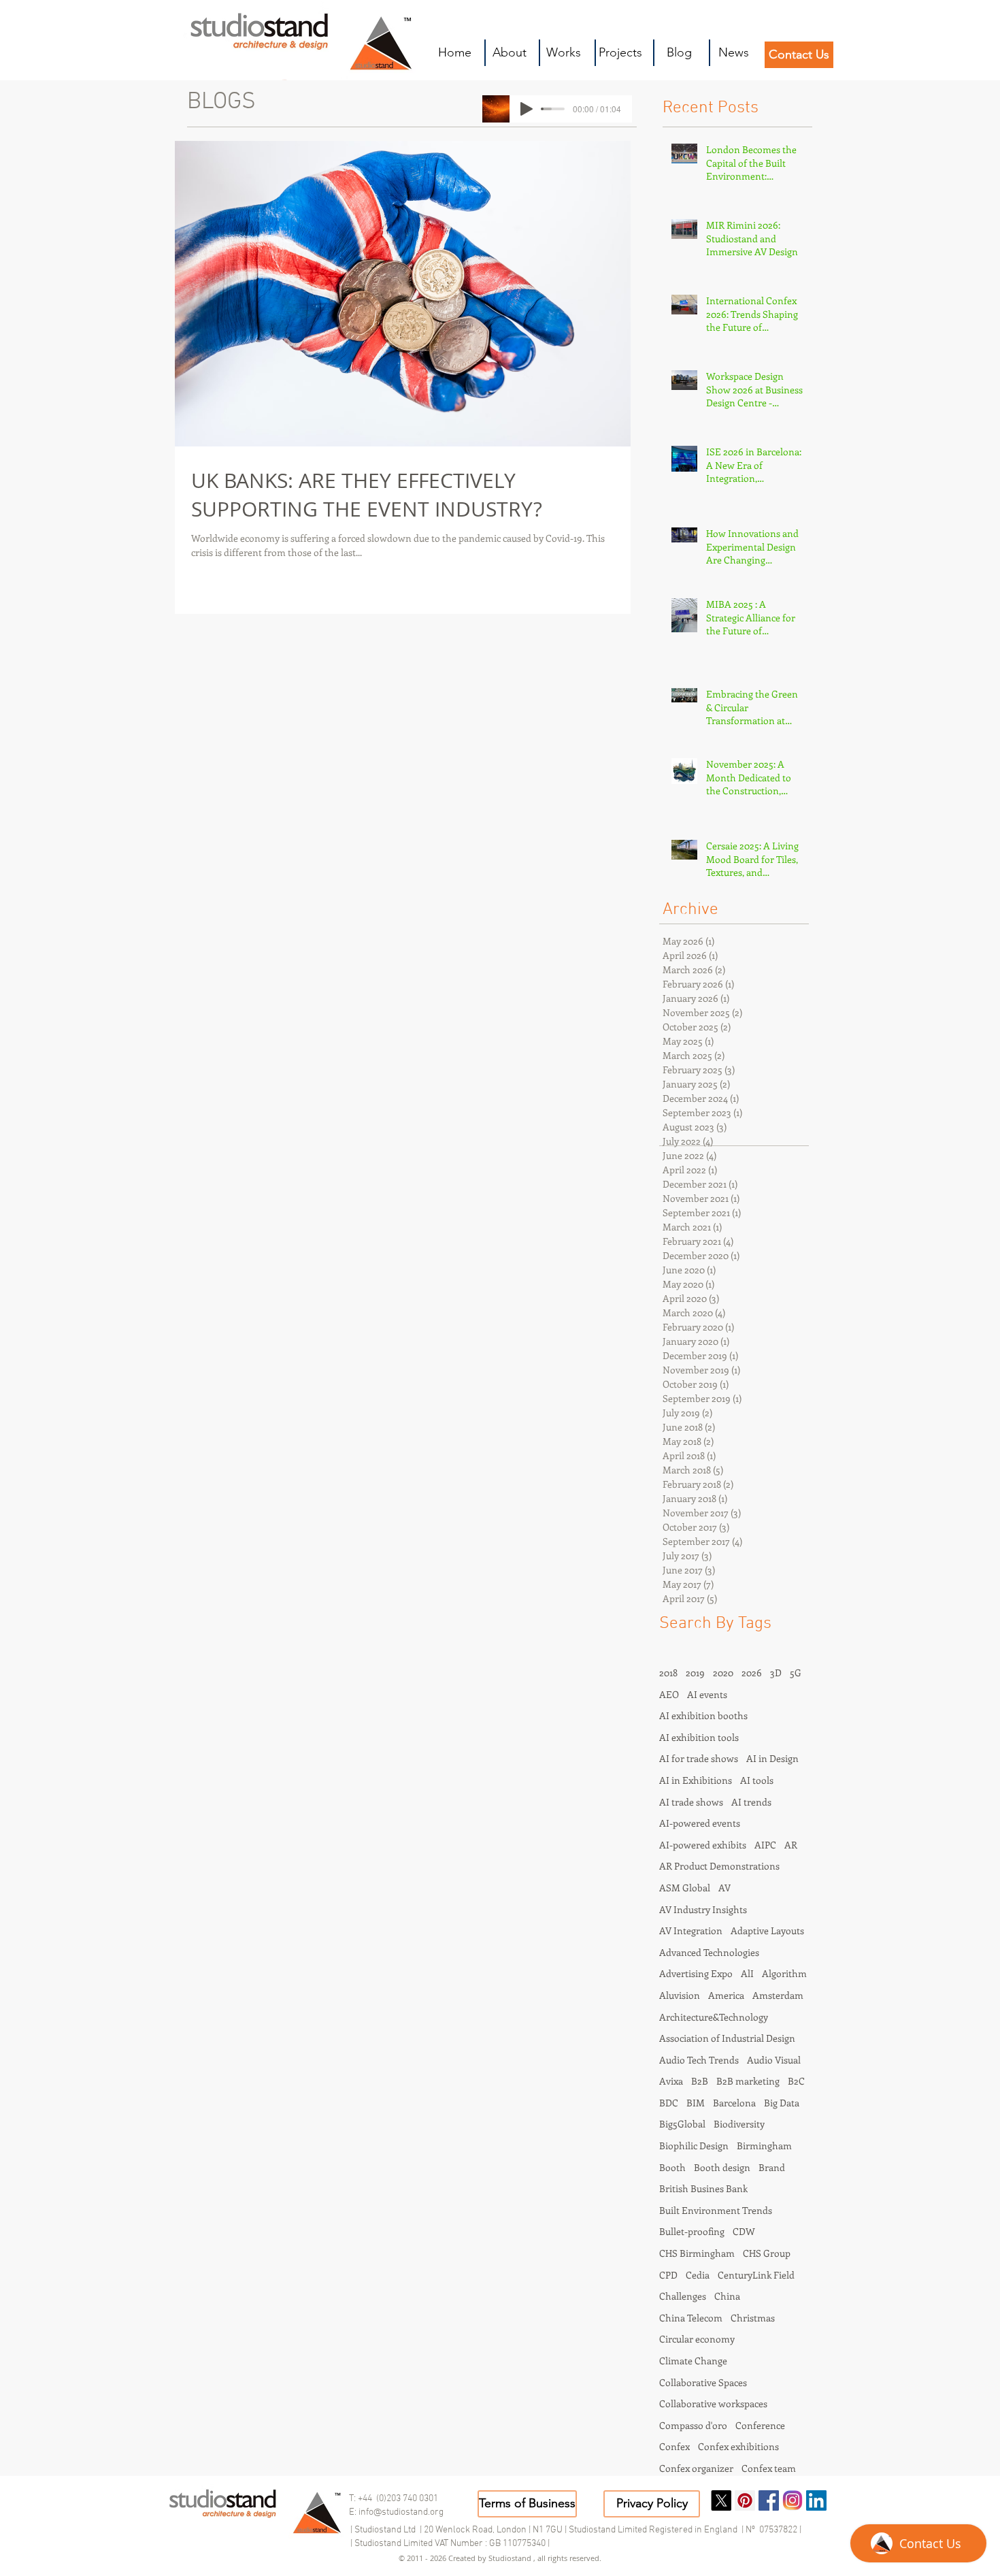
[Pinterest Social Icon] (745, 2500)
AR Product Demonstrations (719, 1866)
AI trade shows (691, 1802)
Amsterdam (778, 1995)
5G (796, 1673)
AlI (747, 1973)
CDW (744, 2231)
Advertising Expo (696, 1973)
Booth (672, 2167)
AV (724, 1888)
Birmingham (764, 2146)
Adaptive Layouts (767, 1930)
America (726, 1995)
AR (791, 1845)
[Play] (527, 109)
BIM (696, 2103)
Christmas (753, 2318)
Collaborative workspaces (713, 2403)
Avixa (671, 2081)
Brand (772, 2167)
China (727, 2296)
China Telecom (691, 2318)
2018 (668, 1673)
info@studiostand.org (401, 2512)
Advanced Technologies (709, 1952)
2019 (695, 1673)
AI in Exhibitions (696, 1780)
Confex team (769, 2468)
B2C (796, 2081)
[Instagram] (793, 2500)
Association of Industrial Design (727, 2038)
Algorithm (784, 1973)
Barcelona (734, 2103)
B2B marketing (748, 2081)
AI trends (751, 1802)
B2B (700, 2081)
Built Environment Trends (716, 2210)
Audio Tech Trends (699, 2060)
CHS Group (767, 2253)
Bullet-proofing (692, 2231)
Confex (674, 2446)
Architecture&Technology (714, 2017)
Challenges (683, 2296)
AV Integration (691, 1930)
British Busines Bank (703, 2188)
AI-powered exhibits (703, 1845)
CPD (668, 2275)
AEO (669, 1694)
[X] (721, 2500)
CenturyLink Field (756, 2275)
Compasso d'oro (693, 2425)
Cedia (698, 2275)
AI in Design (772, 1758)
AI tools (757, 1780)
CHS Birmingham (697, 2253)
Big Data (782, 2103)
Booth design (722, 2167)
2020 (723, 1673)
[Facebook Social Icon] (769, 2500)
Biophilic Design (694, 2146)
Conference (760, 2425)
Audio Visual (774, 2060)
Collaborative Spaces (703, 2382)
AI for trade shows (699, 1758)
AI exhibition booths (703, 1715)
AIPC (765, 1845)
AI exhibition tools (699, 1737)
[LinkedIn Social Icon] (816, 2500)
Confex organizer (696, 2468)
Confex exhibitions (738, 2446)
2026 (752, 1673)
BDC (669, 2103)
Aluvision (680, 1995)
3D (776, 1673)
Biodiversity (739, 2124)
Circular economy (697, 2339)
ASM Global (685, 1888)
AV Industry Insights (703, 1909)
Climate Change (693, 2361)
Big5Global (682, 2124)
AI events (707, 1694)
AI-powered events (700, 1823)
